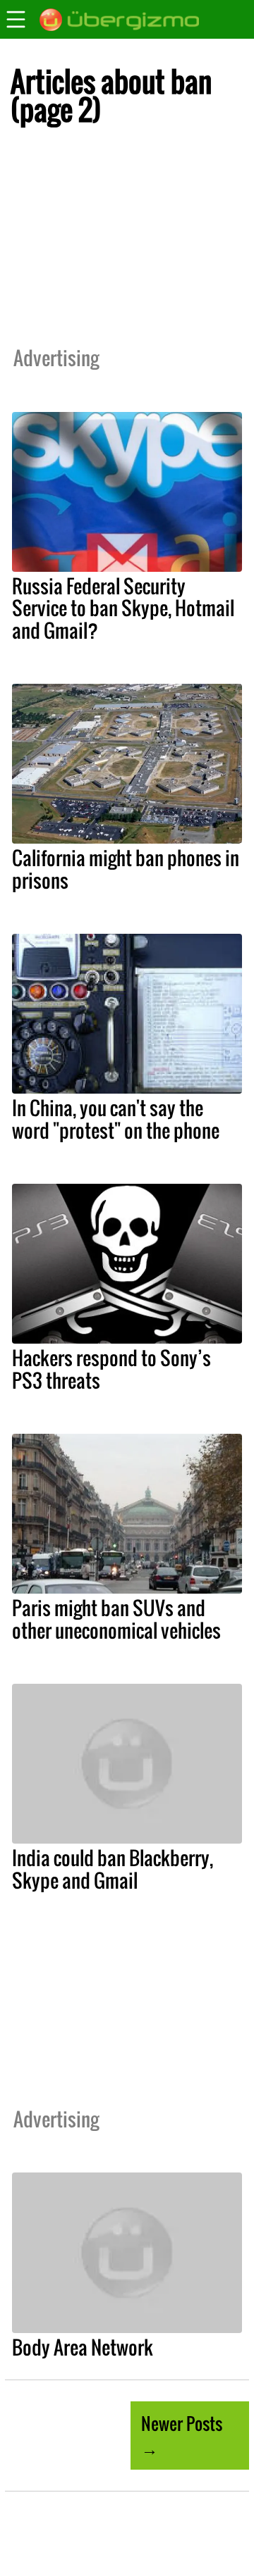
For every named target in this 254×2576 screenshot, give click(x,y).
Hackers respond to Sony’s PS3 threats (111, 1369)
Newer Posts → (182, 2435)
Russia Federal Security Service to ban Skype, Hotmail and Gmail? (123, 608)
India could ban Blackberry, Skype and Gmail (113, 1869)
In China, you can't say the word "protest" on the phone (116, 1119)
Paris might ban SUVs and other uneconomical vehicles (116, 1619)
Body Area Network (83, 2347)
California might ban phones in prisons (126, 869)
